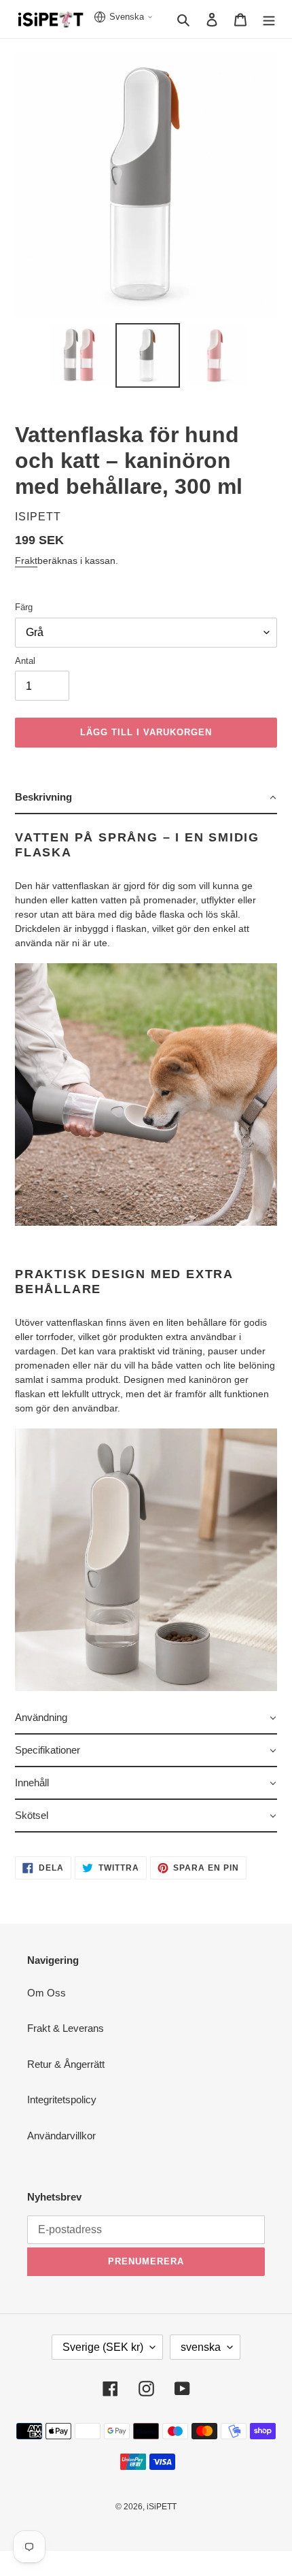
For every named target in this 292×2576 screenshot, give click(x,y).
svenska (201, 2347)
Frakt (26, 561)
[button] (146, 798)
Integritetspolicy (62, 2100)
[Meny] (269, 19)
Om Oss (47, 1993)
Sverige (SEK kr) (103, 2347)
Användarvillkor (61, 2136)
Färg (24, 607)
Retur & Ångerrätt (66, 2064)
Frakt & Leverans (66, 2028)
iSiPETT (162, 2507)
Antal (25, 661)
